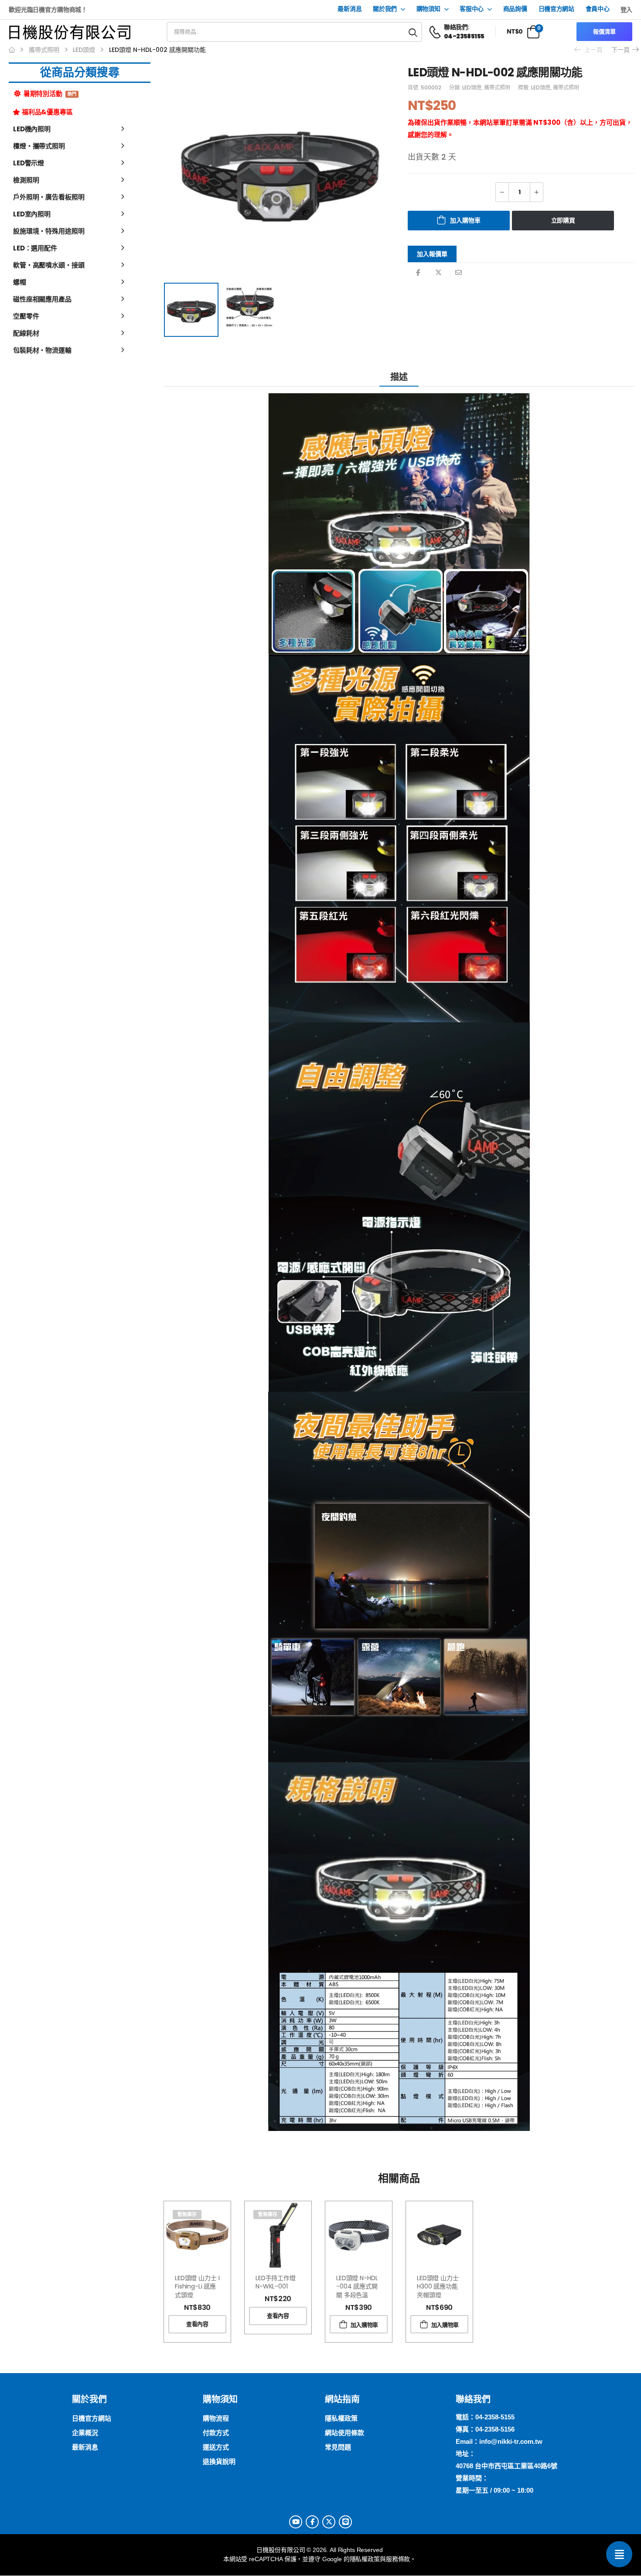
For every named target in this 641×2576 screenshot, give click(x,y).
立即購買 (563, 220)
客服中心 (472, 9)
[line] (345, 2522)
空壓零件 (26, 316)
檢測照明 (26, 180)
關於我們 (385, 9)
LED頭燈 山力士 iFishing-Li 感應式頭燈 (197, 2287)
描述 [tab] (399, 377)
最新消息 (349, 9)
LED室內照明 (32, 214)
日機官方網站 (556, 9)
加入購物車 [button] (364, 2325)
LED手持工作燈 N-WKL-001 (276, 2282)
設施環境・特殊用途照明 (49, 231)
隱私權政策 (365, 2559)
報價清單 (604, 32)
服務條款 (398, 2559)
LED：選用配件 (35, 248)
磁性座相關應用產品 (42, 299)
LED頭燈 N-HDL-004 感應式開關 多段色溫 (357, 2287)
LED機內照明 (32, 129)
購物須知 (428, 9)
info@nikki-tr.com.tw (511, 2441)
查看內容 (197, 2324)
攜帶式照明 (44, 50)
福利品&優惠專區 (47, 112)
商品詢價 (515, 9)
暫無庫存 (187, 2214)
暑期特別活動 (49, 94)
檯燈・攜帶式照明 (39, 146)
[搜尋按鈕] (413, 32)
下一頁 (622, 50)
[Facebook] (418, 272)
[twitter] (329, 2522)
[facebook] (312, 2522)
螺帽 (20, 282)
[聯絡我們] (619, 2554)
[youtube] (296, 2522)
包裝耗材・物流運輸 (42, 350)
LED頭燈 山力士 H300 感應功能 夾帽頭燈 (438, 2287)
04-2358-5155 (495, 2417)
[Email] (459, 272)
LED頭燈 (84, 50)
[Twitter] (438, 272)
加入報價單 (432, 254)
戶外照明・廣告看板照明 (49, 197)
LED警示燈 (29, 163)
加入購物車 (465, 220)
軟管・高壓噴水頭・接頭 (49, 265)
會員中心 (598, 9)
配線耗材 (26, 333)
